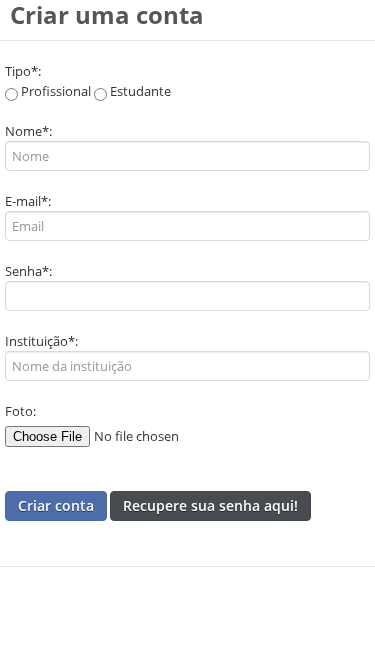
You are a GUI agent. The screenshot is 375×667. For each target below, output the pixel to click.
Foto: (20, 411)
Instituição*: (41, 341)
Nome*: (28, 131)
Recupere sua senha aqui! (210, 505)
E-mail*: (28, 201)
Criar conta (56, 505)
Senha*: (28, 271)
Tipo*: (23, 71)
